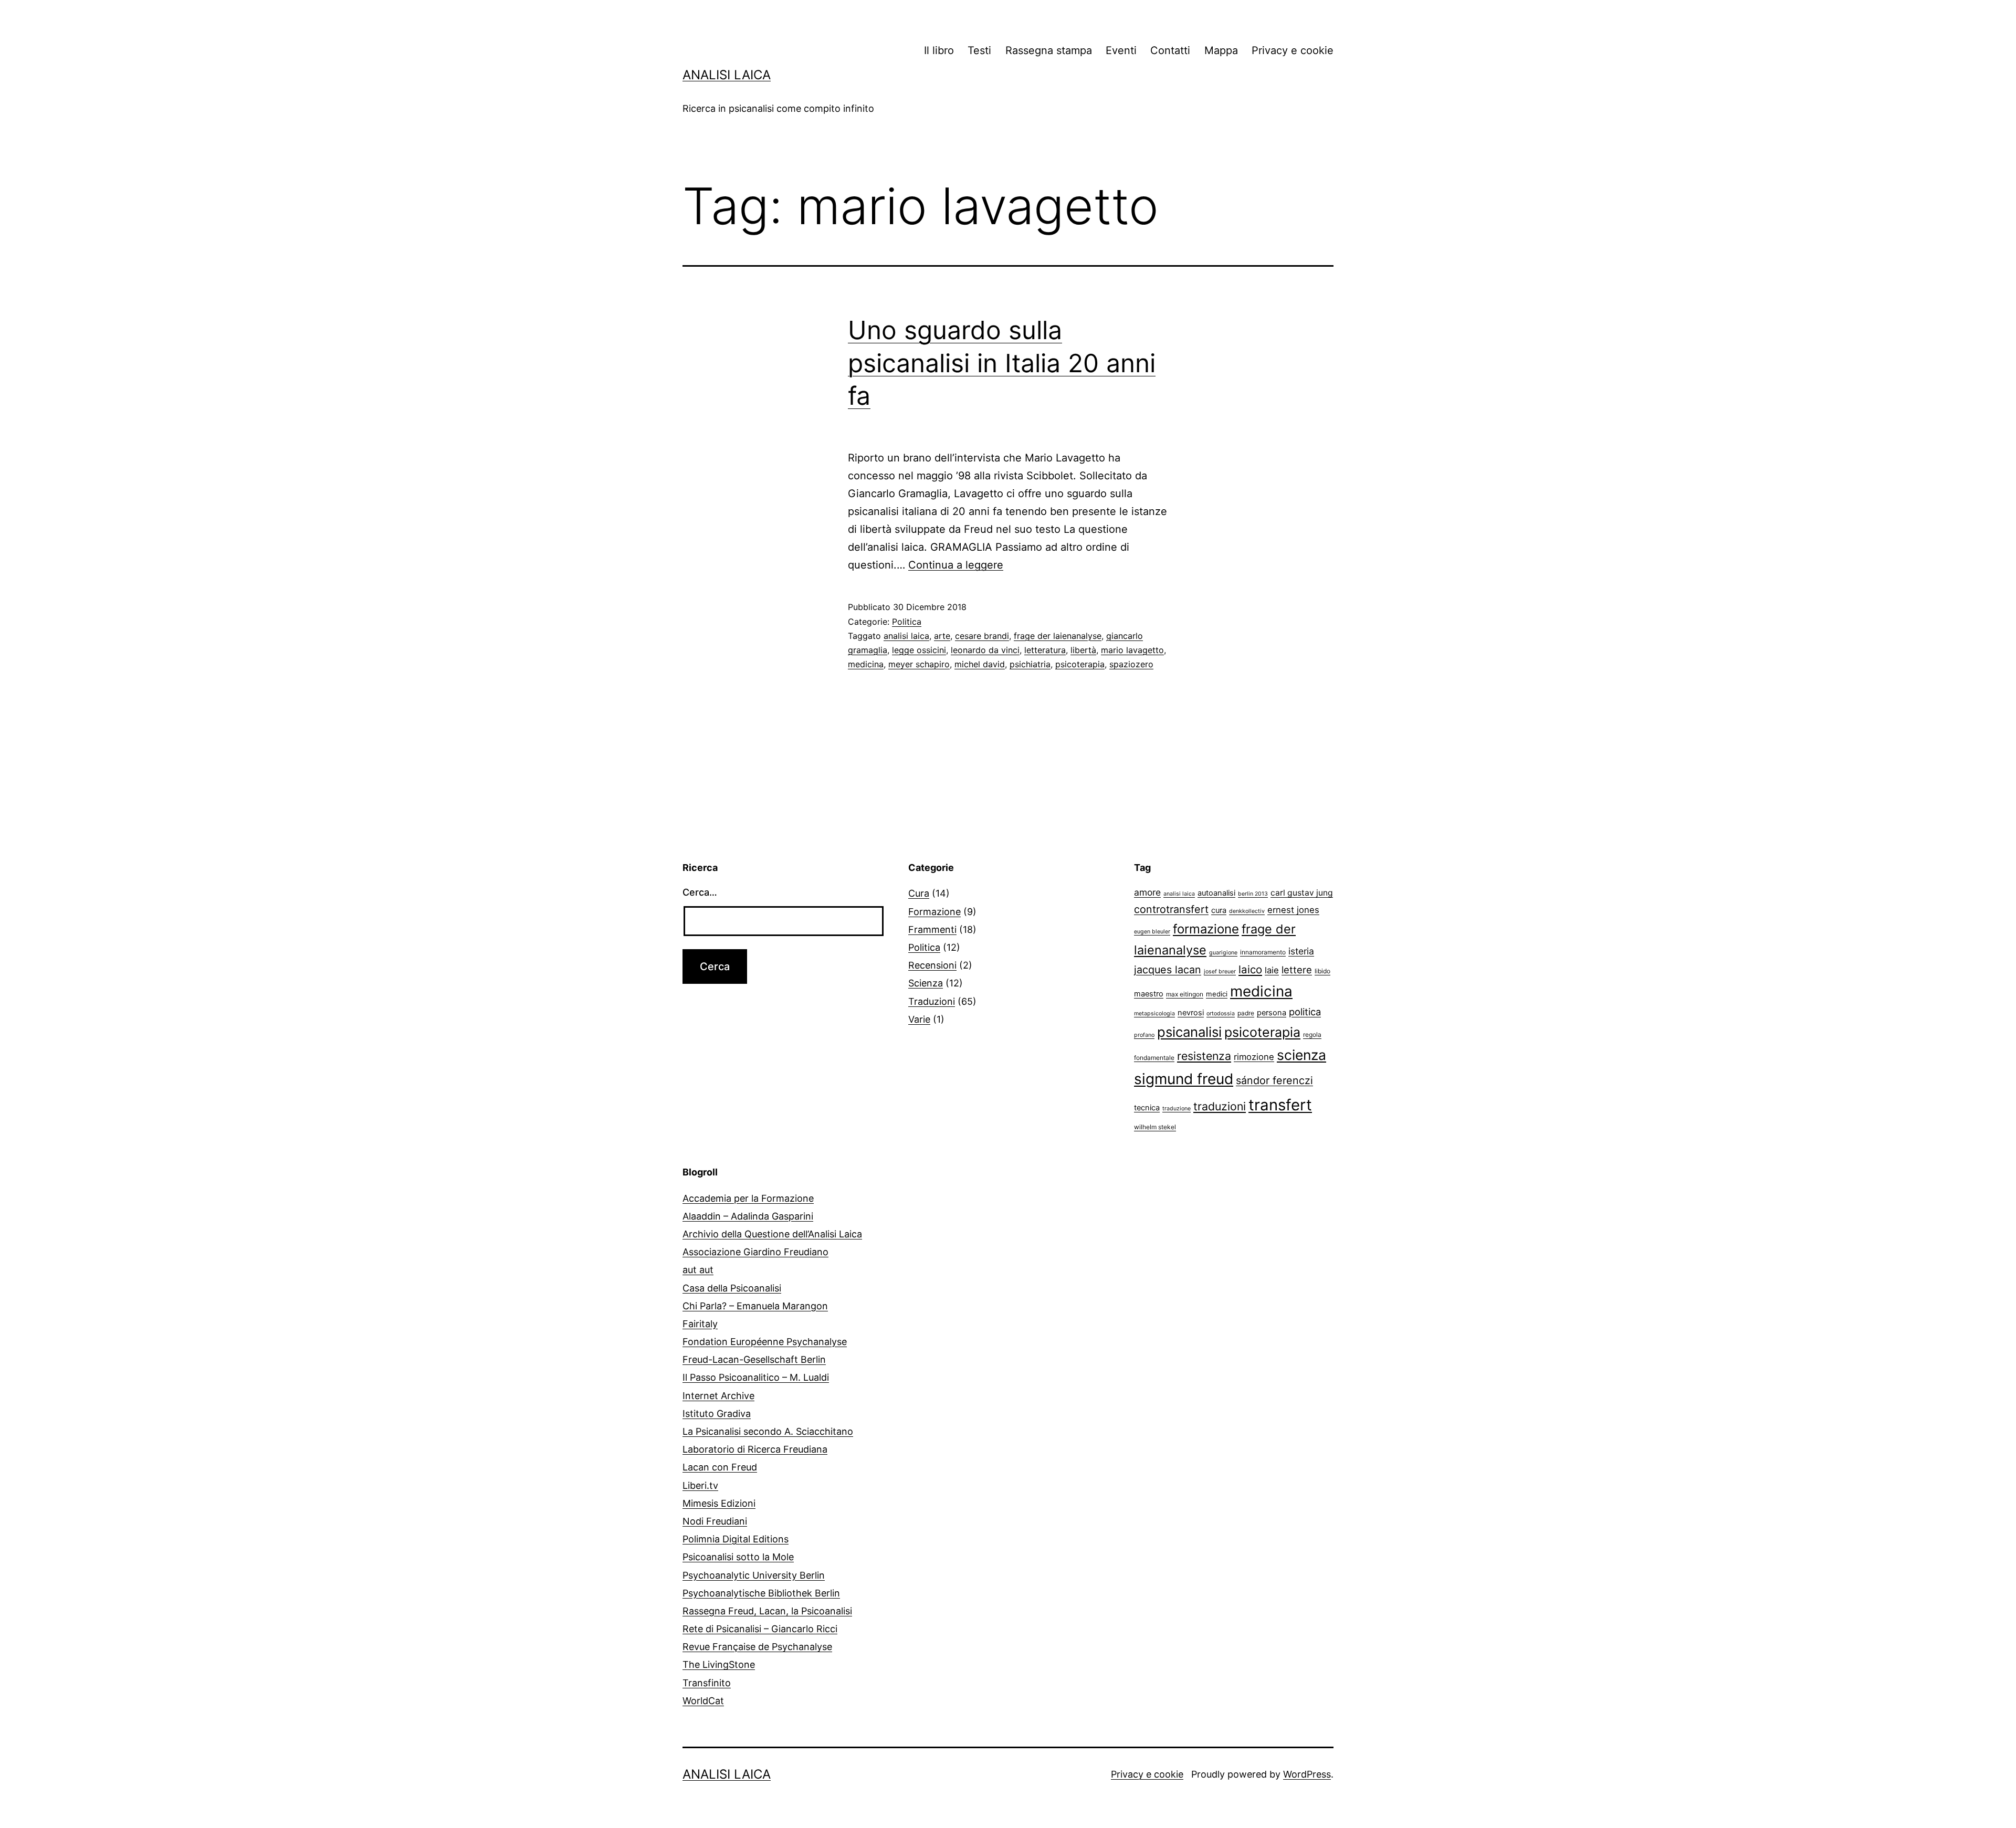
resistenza (1204, 1056)
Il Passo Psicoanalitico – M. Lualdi (756, 1377)
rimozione (1254, 1057)
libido (1322, 971)
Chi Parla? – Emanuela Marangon (755, 1306)
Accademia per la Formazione (748, 1198)
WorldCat (703, 1701)
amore (1147, 892)
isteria (1301, 951)
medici (1217, 994)
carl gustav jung (1302, 893)
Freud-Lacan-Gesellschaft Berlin (754, 1359)
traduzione (1177, 1109)
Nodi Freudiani (715, 1521)
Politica (907, 622)
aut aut (698, 1270)
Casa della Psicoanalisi (732, 1288)
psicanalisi (1189, 1032)
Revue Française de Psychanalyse (757, 1647)
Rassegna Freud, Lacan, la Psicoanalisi (767, 1611)
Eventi (1121, 50)
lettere (1297, 970)
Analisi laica (727, 75)
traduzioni (1220, 1106)
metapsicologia (1154, 1013)
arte (942, 636)
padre (1246, 1013)
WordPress (1307, 1774)
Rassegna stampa (1049, 50)
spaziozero (1131, 664)
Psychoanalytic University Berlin (754, 1575)
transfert (1280, 1105)
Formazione (934, 912)
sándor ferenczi (1274, 1080)
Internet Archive (718, 1396)
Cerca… (700, 892)
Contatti (1170, 50)
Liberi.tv (700, 1485)
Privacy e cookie (1293, 50)
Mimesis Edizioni (719, 1503)
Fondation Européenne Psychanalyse (765, 1342)
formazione (1206, 929)
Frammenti (932, 929)
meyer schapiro (919, 664)
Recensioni (932, 965)
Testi (979, 50)
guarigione (1223, 953)
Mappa (1221, 50)
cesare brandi (982, 636)
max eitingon (1185, 994)
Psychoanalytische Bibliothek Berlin (761, 1593)
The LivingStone (719, 1664)
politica (1305, 1012)
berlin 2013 (1253, 894)
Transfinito (707, 1683)
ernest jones (1293, 910)
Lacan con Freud (720, 1467)
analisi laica (906, 636)
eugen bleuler (1152, 932)
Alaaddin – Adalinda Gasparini (748, 1216)
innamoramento (1263, 952)
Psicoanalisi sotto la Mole (738, 1557)
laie (1272, 970)
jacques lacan (1168, 970)
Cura (919, 893)
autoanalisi (1216, 893)
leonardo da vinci (985, 650)
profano (1144, 1035)
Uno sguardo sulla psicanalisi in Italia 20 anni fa (1002, 363)
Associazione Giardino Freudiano (755, 1252)
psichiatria (1030, 664)
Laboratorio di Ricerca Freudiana (755, 1449)
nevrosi (1191, 1013)
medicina (866, 664)
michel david (980, 664)
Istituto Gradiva (717, 1414)
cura (1219, 910)
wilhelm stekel (1155, 1127)
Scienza (926, 983)
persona (1272, 1013)
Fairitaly (700, 1324)
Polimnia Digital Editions (736, 1539)
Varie (919, 1019)
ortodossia (1221, 1013)
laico (1250, 969)
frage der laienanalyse (1058, 636)
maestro (1149, 994)
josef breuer (1220, 971)
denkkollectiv (1247, 911)
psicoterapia (1080, 664)
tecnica (1147, 1108)
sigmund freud (1184, 1079)
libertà (1083, 650)
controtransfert (1171, 909)
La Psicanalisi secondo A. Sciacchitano (768, 1431)
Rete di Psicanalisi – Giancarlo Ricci (760, 1629)
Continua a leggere (956, 565)
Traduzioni (932, 1001)
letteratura (1045, 650)
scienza (1301, 1055)
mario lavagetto (1132, 650)
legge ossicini (919, 650)
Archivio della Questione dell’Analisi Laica (772, 1234)
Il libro (939, 50)
